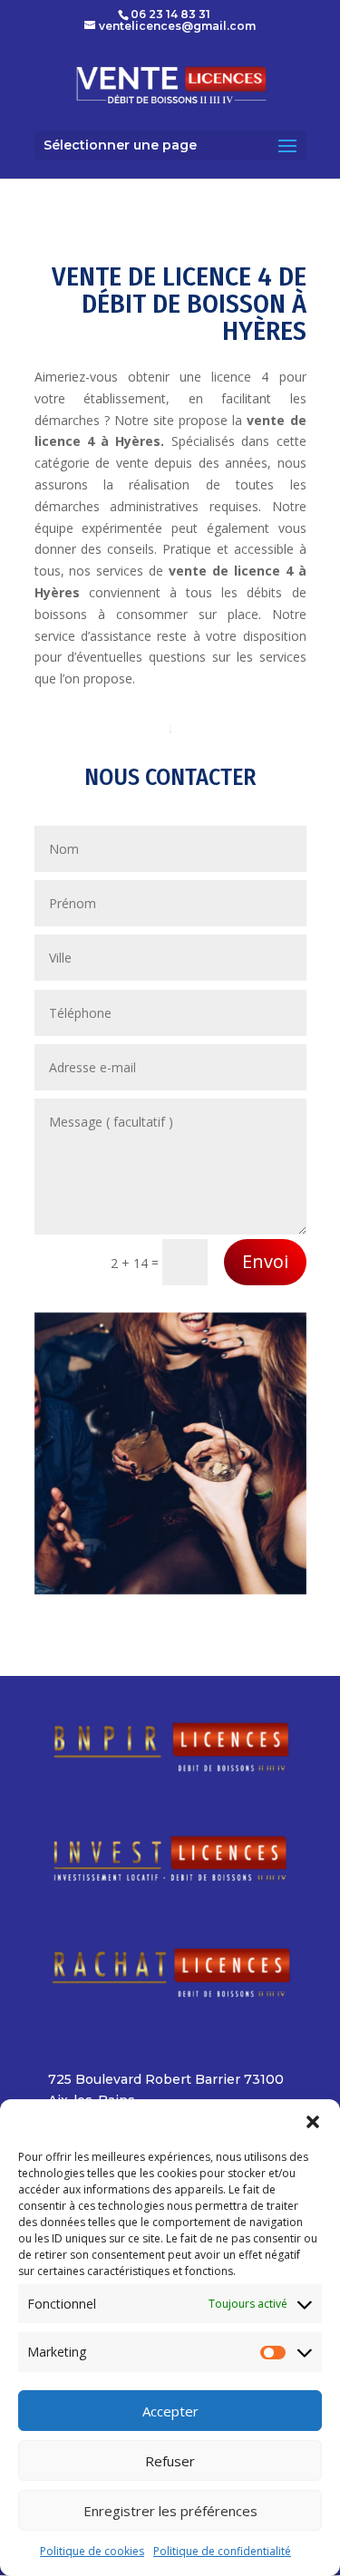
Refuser (170, 2461)
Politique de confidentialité (222, 2551)
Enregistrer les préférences (170, 2511)
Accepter (170, 2411)
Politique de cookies (92, 2551)
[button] (313, 2122)
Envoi (265, 1261)
